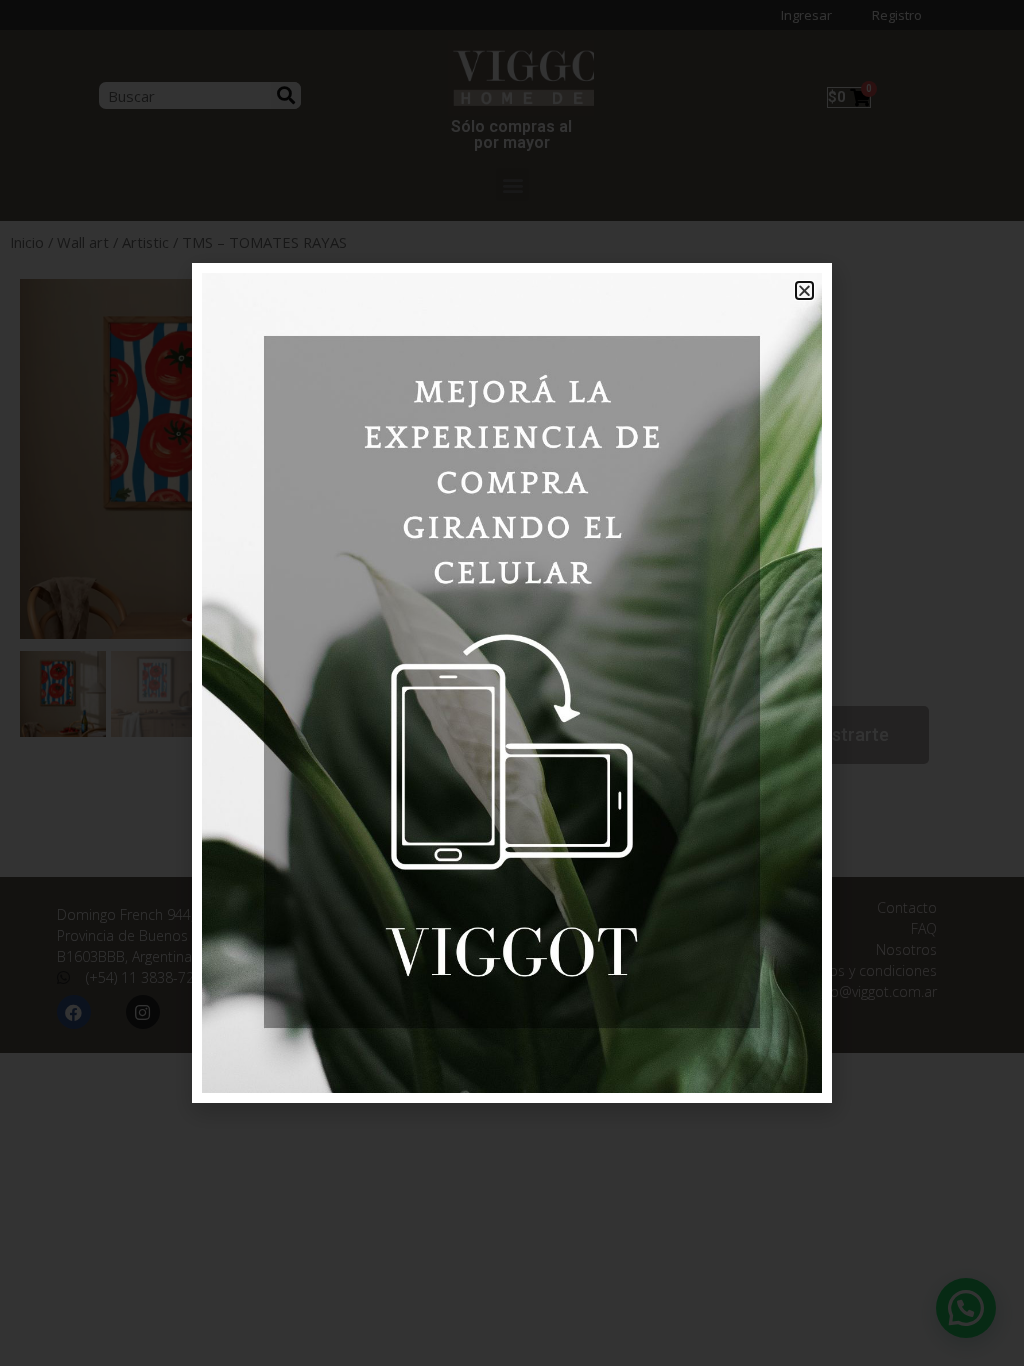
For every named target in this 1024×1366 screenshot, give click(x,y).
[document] (512, 683)
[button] (804, 290)
